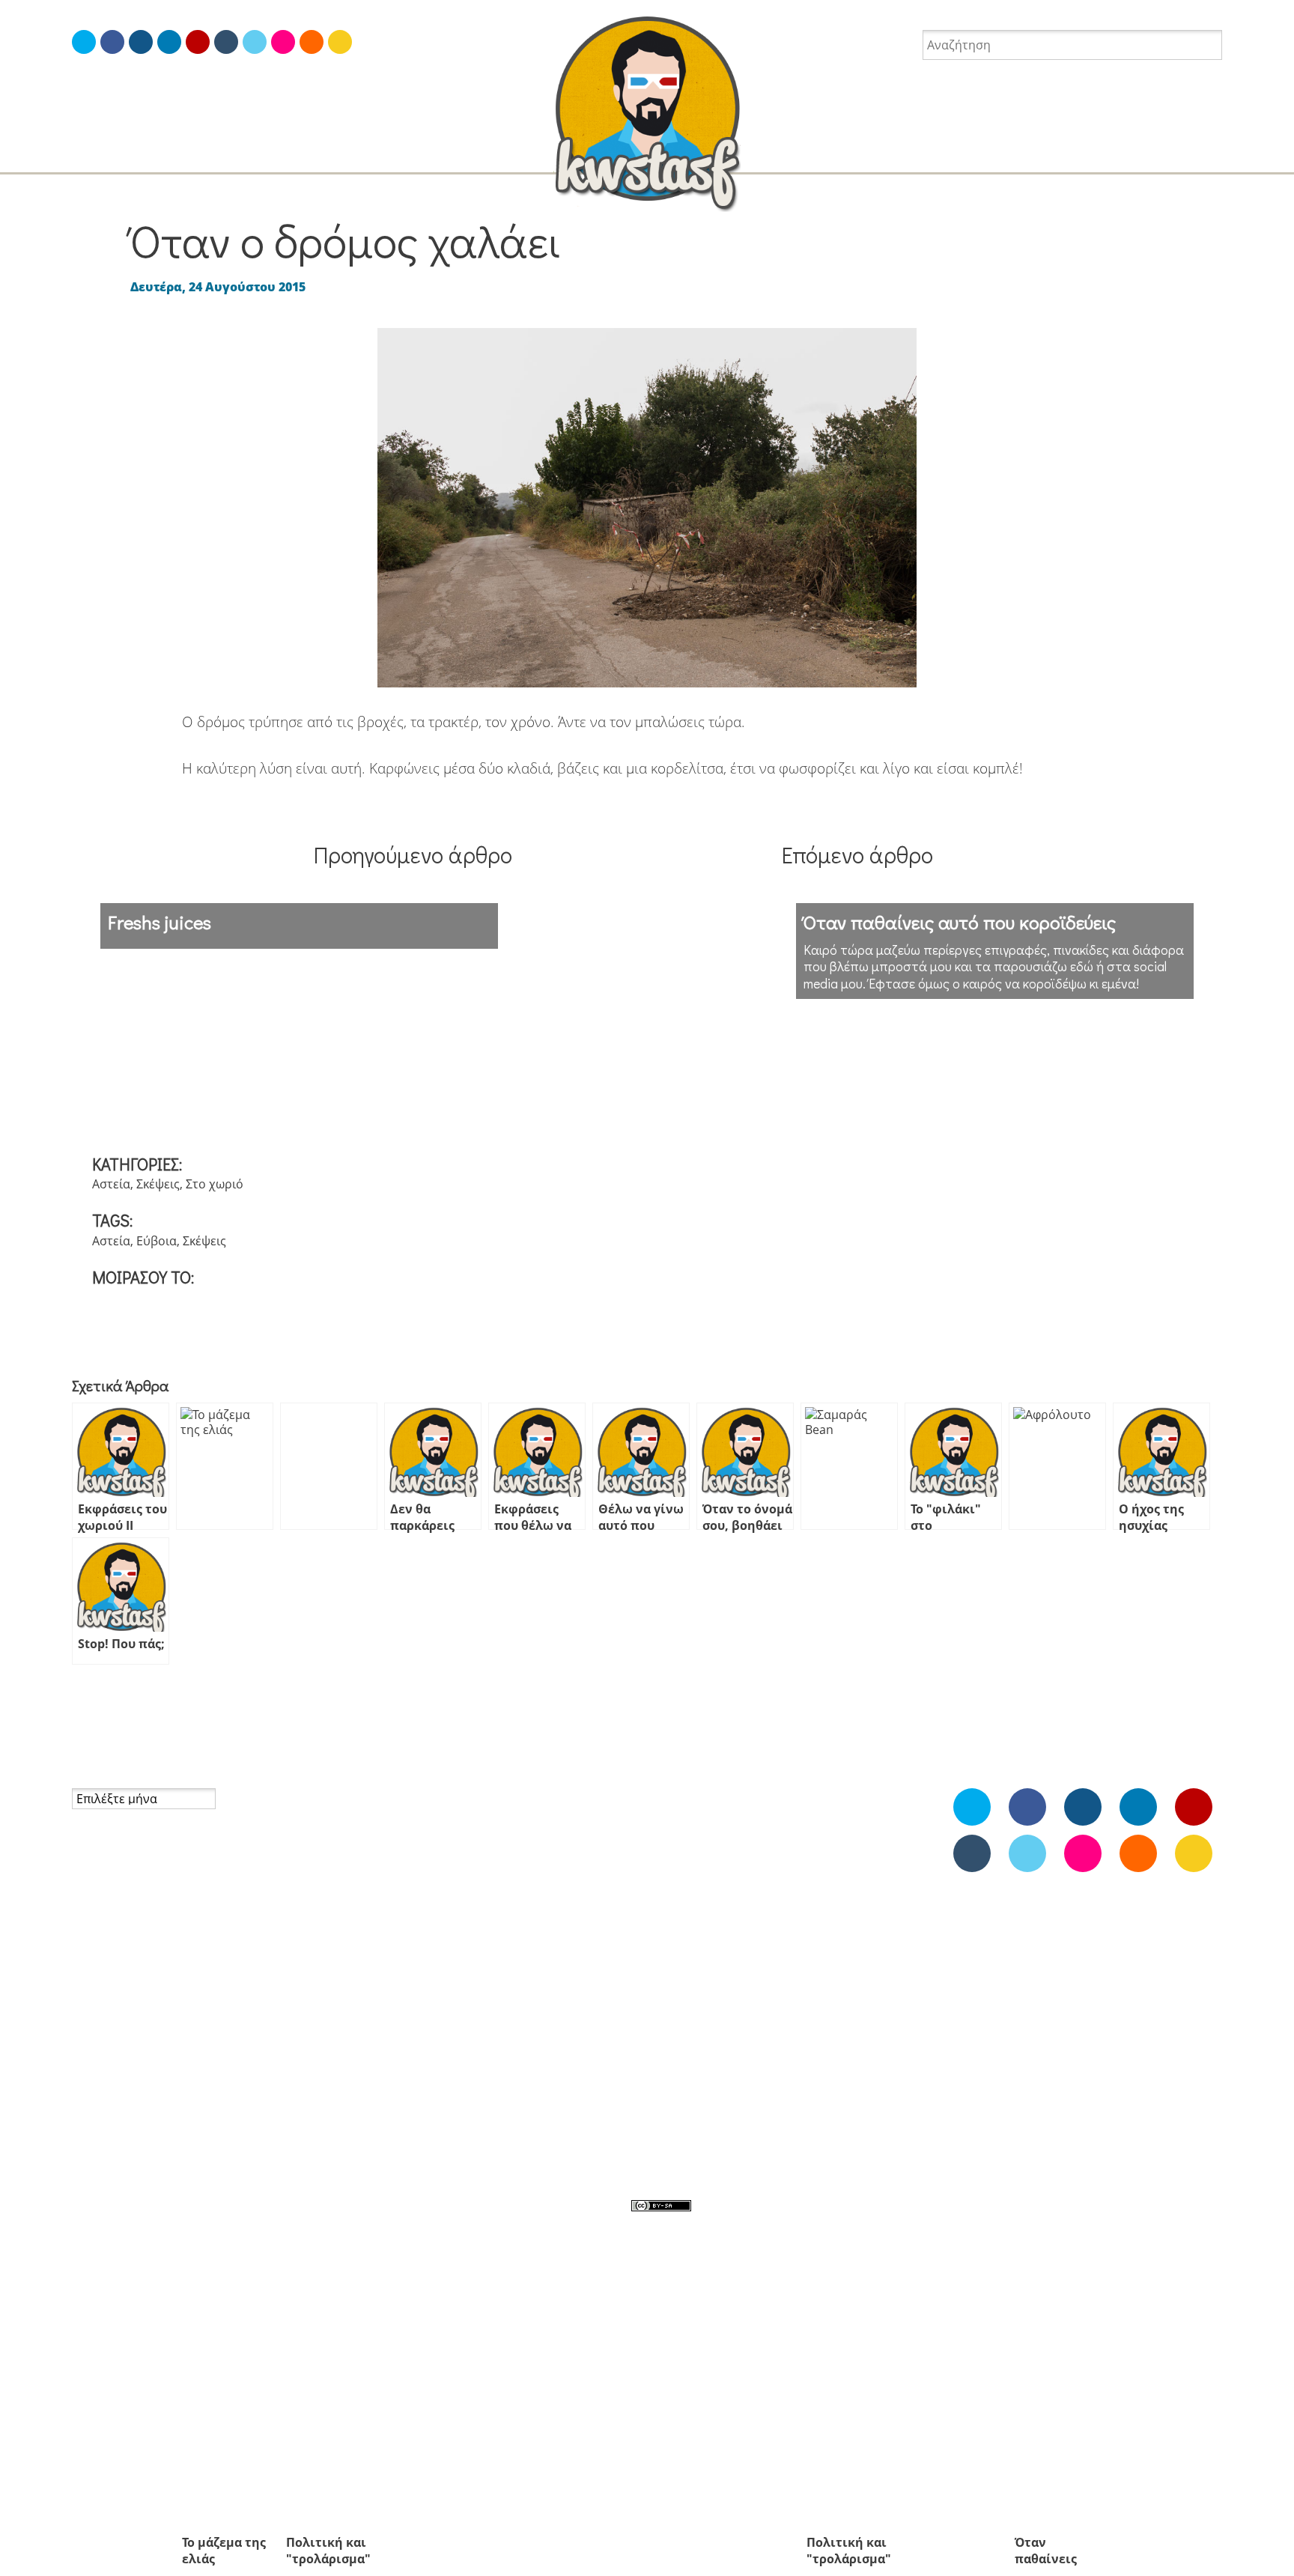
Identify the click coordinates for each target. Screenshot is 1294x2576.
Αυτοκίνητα (769, 1900)
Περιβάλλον (536, 1951)
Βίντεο (832, 1904)
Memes (82, 154)
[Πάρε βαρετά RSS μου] (312, 42)
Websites (389, 1835)
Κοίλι (862, 1964)
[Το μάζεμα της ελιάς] (225, 1466)
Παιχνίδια (787, 1997)
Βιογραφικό (104, 1907)
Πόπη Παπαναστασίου (136, 2112)
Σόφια (717, 2089)
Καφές (89, 1945)
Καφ (770, 1966)
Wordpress (823, 1835)
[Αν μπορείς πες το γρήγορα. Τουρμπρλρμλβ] (226, 42)
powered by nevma (756, 2205)
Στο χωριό (215, 1184)
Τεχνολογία (396, 2065)
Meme (796, 1802)
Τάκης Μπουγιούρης (129, 2131)
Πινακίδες (391, 1969)
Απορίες (856, 154)
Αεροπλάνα (677, 1870)
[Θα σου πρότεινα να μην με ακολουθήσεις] (84, 42)
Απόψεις (933, 154)
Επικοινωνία (106, 1927)
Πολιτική (527, 1969)
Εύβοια (157, 1241)
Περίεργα (689, 2026)
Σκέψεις (158, 1184)
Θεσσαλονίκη (732, 1966)
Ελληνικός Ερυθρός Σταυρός (153, 2092)
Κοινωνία (389, 1951)
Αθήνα (730, 1865)
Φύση (518, 2085)
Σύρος (747, 2087)
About (89, 1889)
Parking (683, 1834)
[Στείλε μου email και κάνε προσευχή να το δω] (340, 42)
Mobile (382, 1816)
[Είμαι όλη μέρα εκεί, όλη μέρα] (112, 42)
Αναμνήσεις (768, 154)
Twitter (727, 1837)
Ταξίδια (262, 154)
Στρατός (525, 2027)
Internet (437, 154)
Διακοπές (1082, 154)
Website (768, 1835)
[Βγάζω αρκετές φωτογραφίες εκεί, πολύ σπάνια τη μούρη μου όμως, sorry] (141, 42)
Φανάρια (388, 2085)
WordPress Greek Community (156, 2074)
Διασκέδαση (1177, 154)
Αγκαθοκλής (878, 1837)
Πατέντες (839, 1997)
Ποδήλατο (836, 2028)
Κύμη (749, 1998)
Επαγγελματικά (544, 1912)
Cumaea (95, 2035)
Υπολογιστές (537, 2065)
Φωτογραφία (171, 154)
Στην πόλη (531, 2008)
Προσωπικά (348, 154)
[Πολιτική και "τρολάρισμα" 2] (329, 1466)
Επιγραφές (393, 1931)
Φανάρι (766, 2120)
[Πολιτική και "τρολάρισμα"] (849, 1466)
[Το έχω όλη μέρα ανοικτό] (255, 42)
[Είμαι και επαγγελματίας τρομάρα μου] (169, 42)
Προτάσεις (532, 1989)
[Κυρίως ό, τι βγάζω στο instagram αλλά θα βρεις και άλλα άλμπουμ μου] (283, 42)
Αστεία (1005, 154)
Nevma (508, 154)
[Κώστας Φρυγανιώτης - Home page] (647, 109)
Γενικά (381, 1893)
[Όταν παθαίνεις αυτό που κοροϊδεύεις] (1057, 1466)
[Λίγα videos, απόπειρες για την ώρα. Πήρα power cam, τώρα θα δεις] (198, 42)
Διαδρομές (868, 1904)
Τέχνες (521, 2047)
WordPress (533, 1835)
